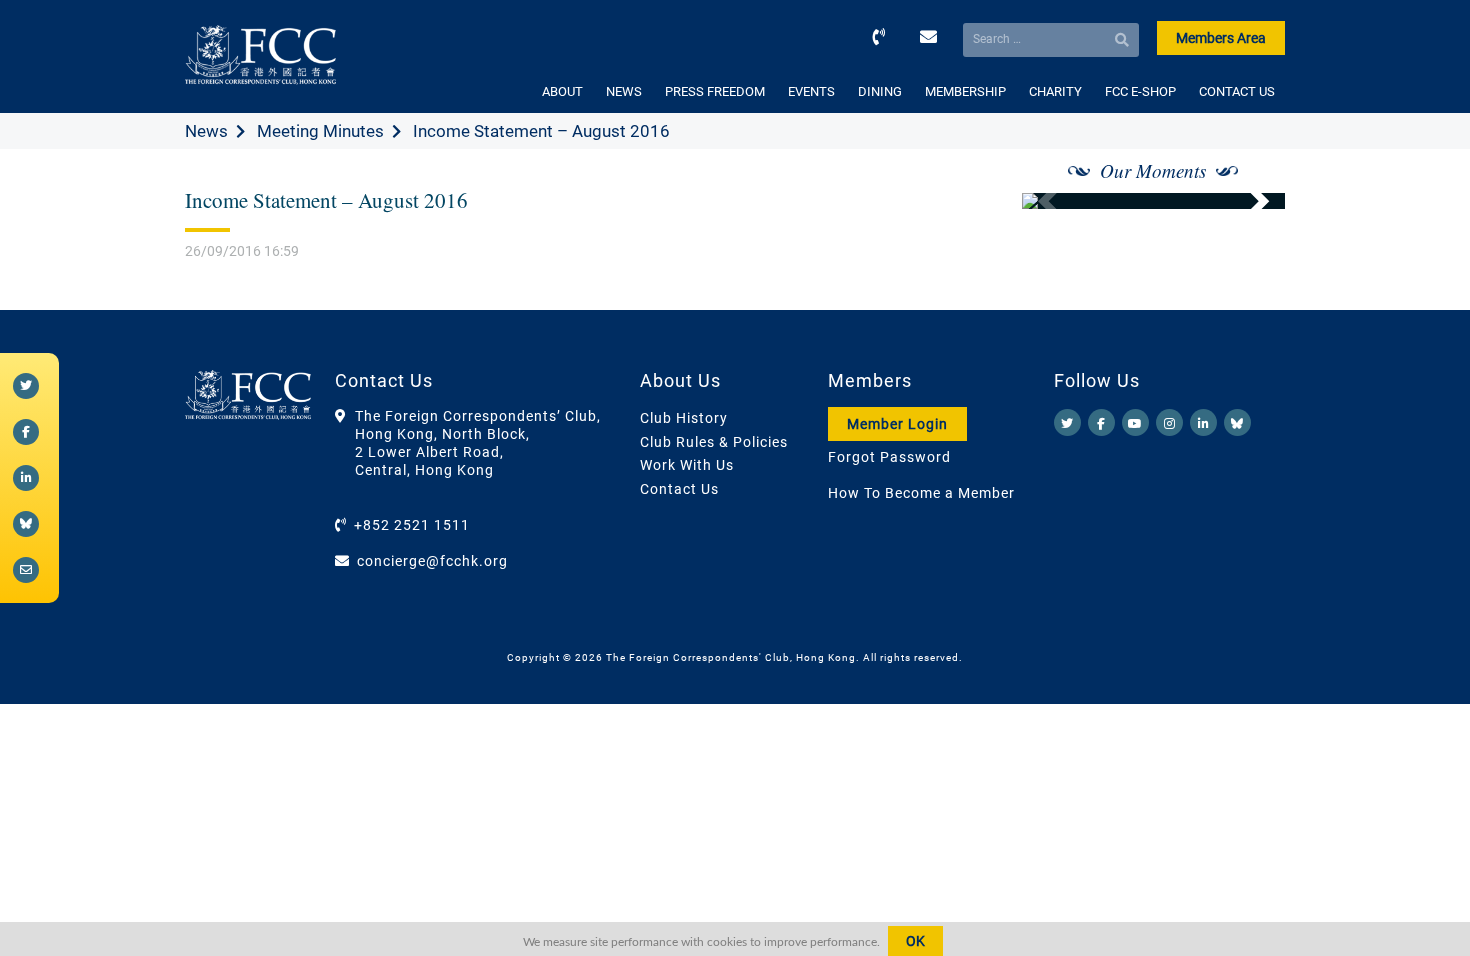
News (206, 131)
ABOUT (562, 91)
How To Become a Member (921, 493)
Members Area (1221, 38)
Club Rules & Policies (714, 442)
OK (915, 941)
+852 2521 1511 (412, 525)
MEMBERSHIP (965, 91)
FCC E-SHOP (1140, 91)
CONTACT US (1237, 91)
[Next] (1248, 201)
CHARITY (1055, 91)
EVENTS (811, 91)
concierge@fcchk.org (432, 561)
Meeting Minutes (320, 131)
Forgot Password (889, 457)
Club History (684, 418)
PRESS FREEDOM (715, 91)
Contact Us (679, 489)
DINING (880, 91)
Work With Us (687, 465)
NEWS (624, 91)
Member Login (897, 424)
